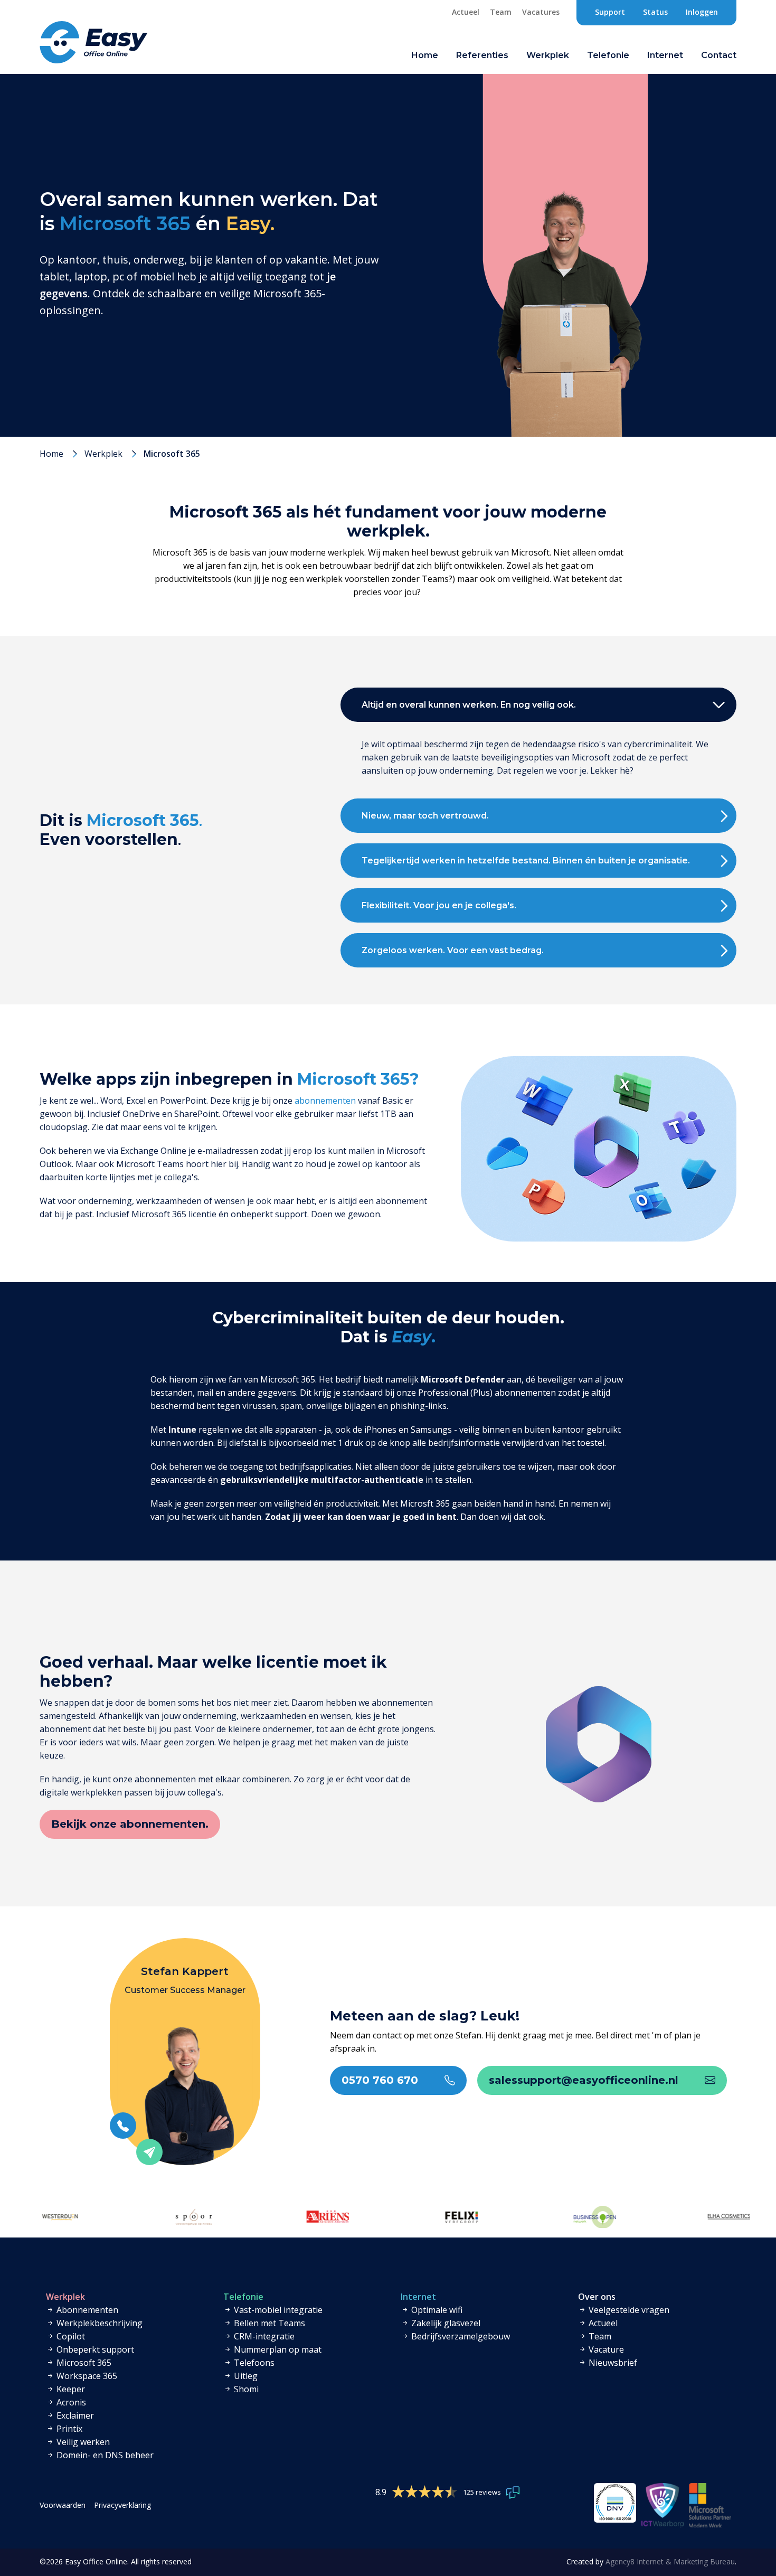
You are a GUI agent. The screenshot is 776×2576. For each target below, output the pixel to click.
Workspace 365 (86, 2376)
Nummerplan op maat (277, 2349)
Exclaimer (74, 2415)
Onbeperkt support (94, 2349)
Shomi (245, 2389)
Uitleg (245, 2376)
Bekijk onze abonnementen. (130, 1824)
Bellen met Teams (268, 2323)
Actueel (466, 12)
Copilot (70, 2336)
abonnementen (325, 1101)
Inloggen (702, 12)
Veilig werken (82, 2442)
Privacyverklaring (122, 2505)
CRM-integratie (263, 2336)
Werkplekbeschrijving (98, 2323)
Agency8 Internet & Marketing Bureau (670, 2561)
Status (655, 12)
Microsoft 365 (83, 2363)
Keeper (70, 2389)
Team (501, 12)
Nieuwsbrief (612, 2363)
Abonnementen (86, 2310)
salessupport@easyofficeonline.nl (584, 2080)
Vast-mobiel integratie (277, 2310)
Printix (68, 2429)
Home (425, 55)
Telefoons (253, 2363)
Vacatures (541, 12)
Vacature (605, 2349)
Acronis (70, 2402)
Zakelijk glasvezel (445, 2323)
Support (610, 12)
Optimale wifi (436, 2310)
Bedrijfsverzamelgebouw (460, 2336)
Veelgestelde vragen (628, 2310)
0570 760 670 (380, 2080)
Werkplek (103, 454)
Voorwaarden (63, 2505)
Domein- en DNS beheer (104, 2455)
